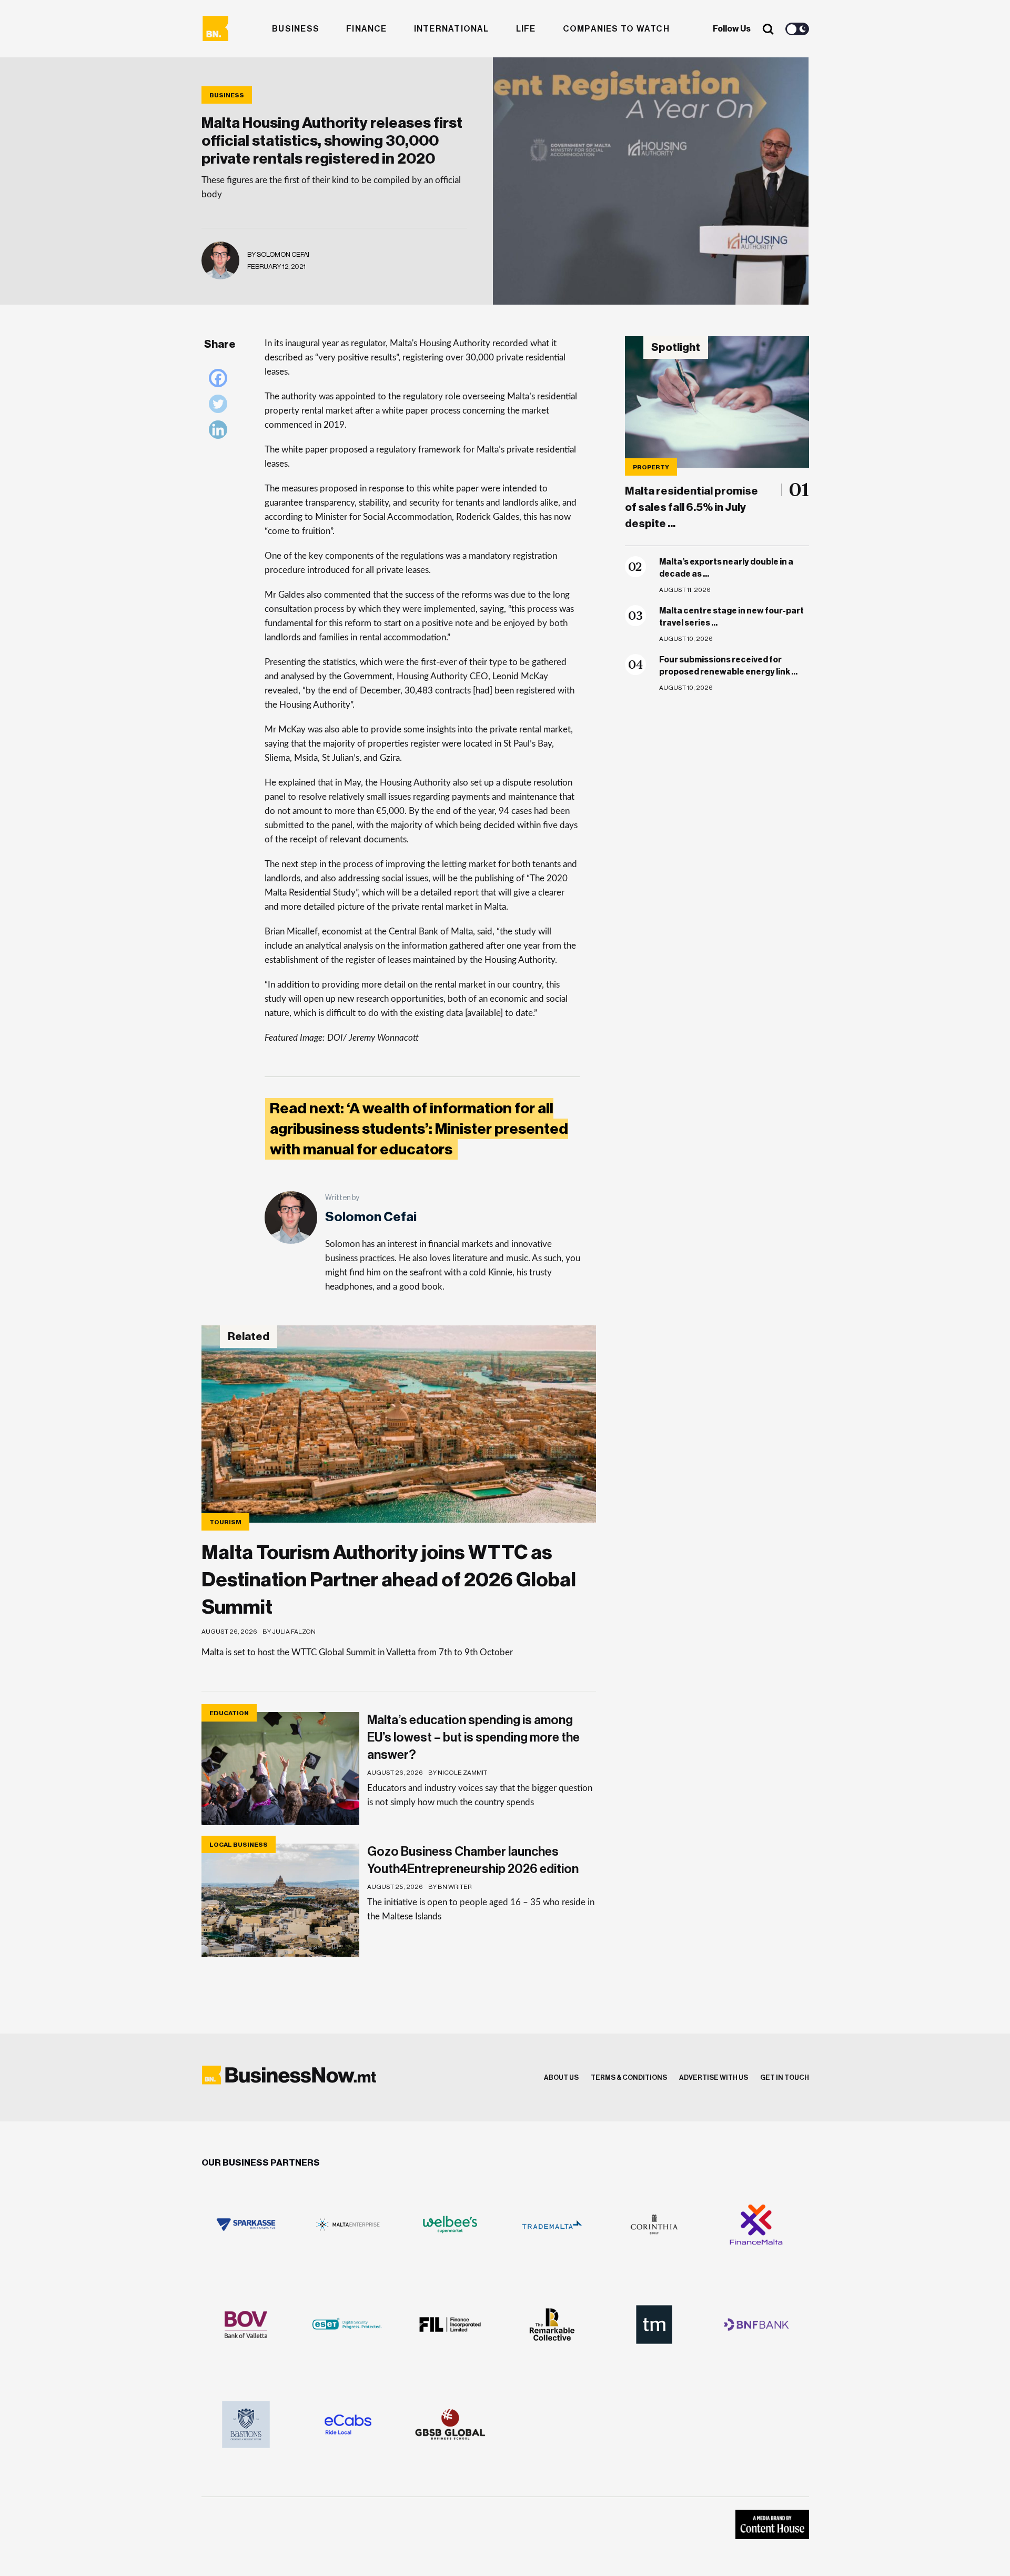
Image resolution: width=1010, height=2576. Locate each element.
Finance (367, 29)
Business (296, 29)
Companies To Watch (616, 29)
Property (651, 467)
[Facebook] (221, 381)
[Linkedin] (221, 432)
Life (526, 29)
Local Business (239, 1845)
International (452, 29)
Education (229, 1713)
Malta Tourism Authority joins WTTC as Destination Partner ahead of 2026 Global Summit (389, 1580)
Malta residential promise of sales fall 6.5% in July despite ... (691, 507)
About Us (561, 2077)
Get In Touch (785, 2077)
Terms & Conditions (629, 2077)
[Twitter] (221, 406)
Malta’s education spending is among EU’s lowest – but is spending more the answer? (473, 1737)
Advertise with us (714, 2077)
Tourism (225, 1522)
